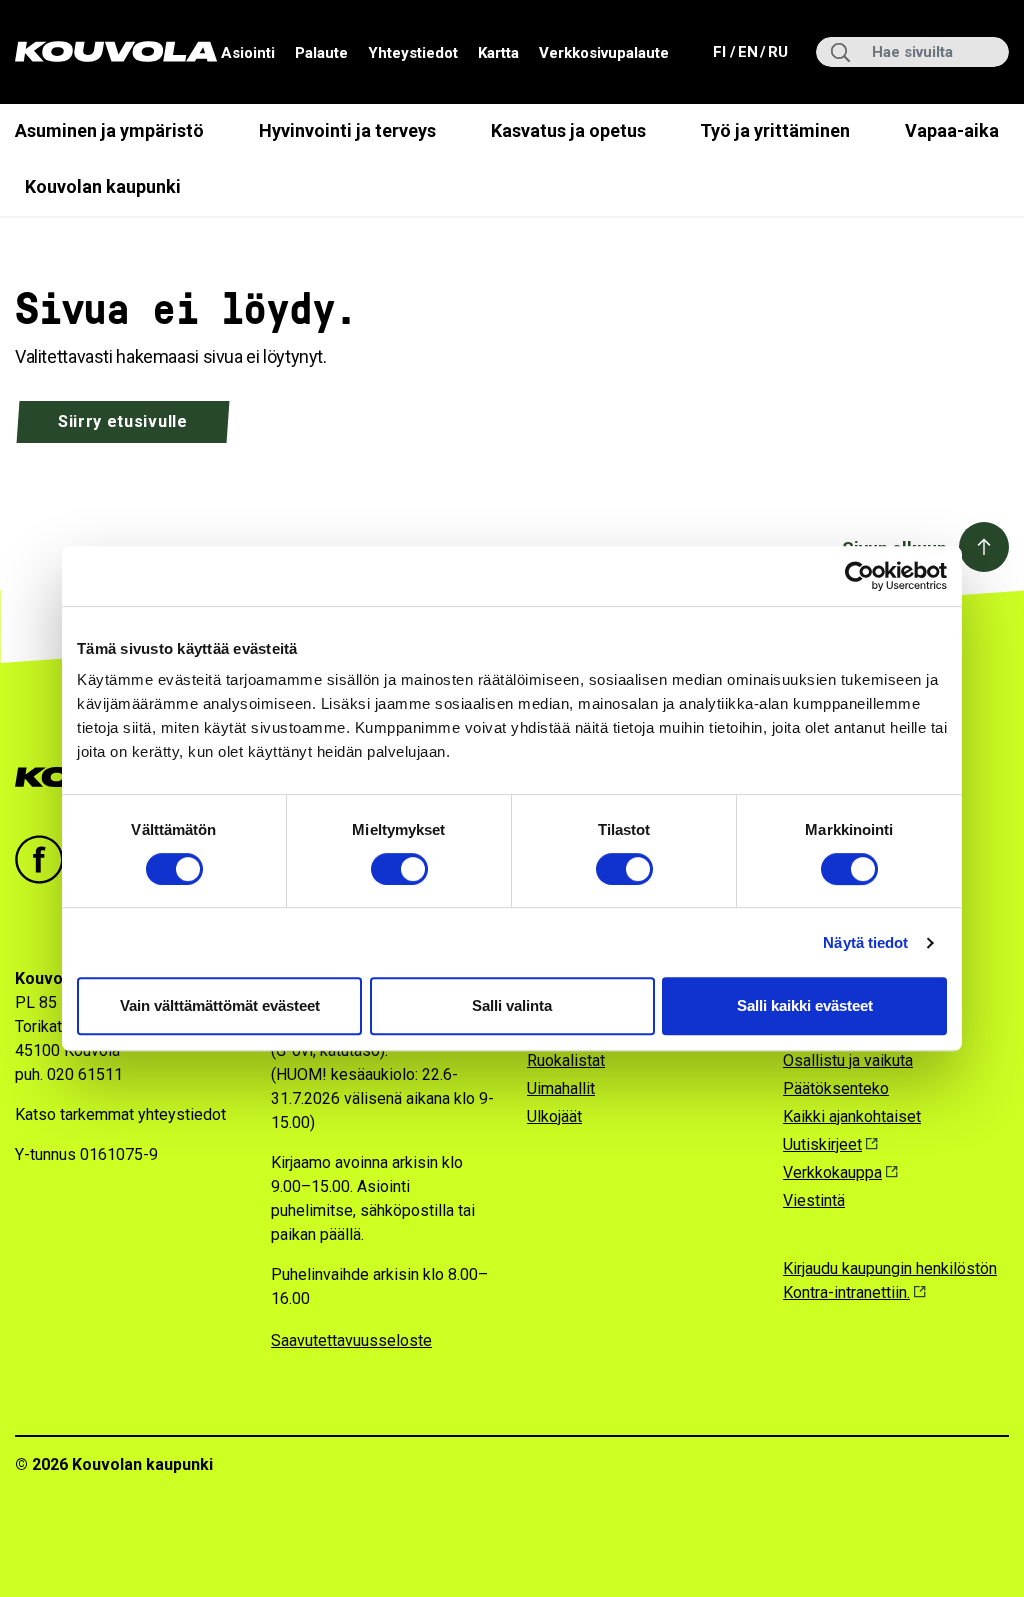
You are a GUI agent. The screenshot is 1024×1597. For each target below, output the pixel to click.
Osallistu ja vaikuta (848, 1060)
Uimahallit (561, 1088)
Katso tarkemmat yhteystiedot (120, 1114)
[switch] (399, 869)
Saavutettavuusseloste (351, 1340)
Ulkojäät (554, 1116)
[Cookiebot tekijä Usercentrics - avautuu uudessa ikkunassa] (859, 576)
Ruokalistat (566, 1060)
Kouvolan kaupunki (103, 186)
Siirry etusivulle (123, 421)
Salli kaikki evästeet (805, 1005)
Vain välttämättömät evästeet (220, 1005)
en (747, 51)
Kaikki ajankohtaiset (852, 1116)
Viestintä (814, 1200)
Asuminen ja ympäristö (109, 130)
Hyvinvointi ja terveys (347, 130)
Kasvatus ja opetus (568, 130)
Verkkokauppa (832, 1172)
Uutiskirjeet (822, 1144)
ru (777, 51)
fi (721, 51)
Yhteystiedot (413, 53)
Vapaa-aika (952, 130)
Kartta (498, 53)
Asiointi (248, 53)
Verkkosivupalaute (604, 53)
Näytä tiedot (865, 942)
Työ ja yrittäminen (775, 130)
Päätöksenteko (836, 1088)
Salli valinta (512, 1005)
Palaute (321, 53)
